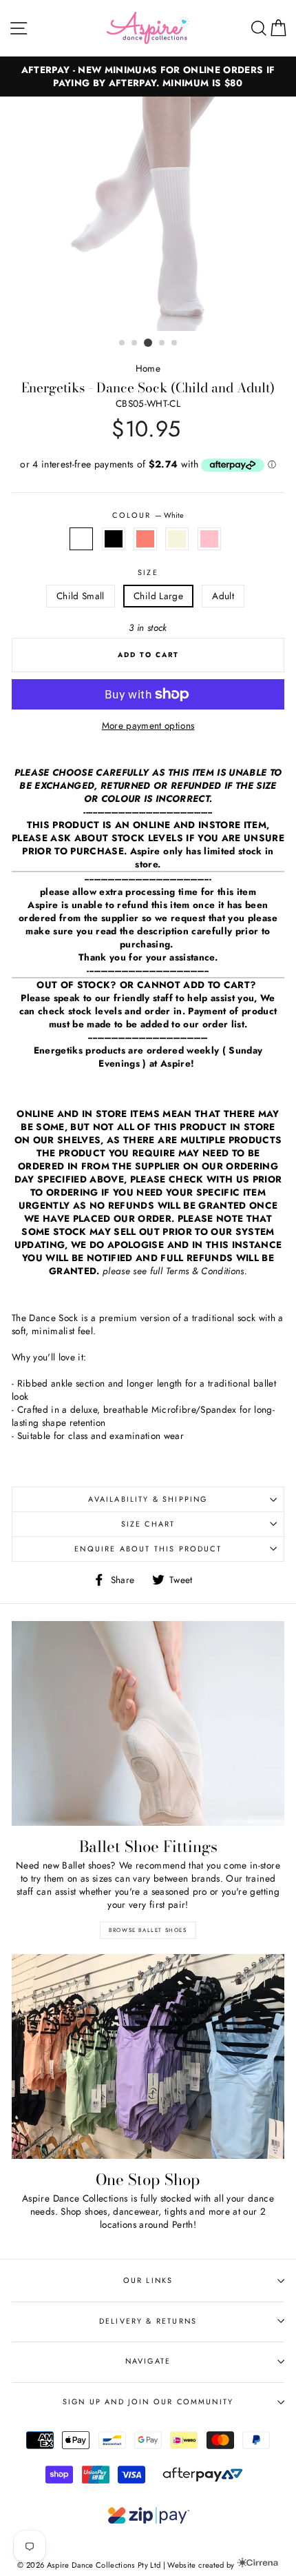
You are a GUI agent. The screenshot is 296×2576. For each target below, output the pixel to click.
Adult (223, 596)
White (81, 539)
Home (148, 368)
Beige (177, 539)
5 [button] (175, 343)
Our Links (148, 2280)
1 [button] (123, 343)
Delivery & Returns (148, 2321)
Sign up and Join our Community (148, 2402)
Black (114, 539)
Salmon (145, 539)
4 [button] (162, 343)
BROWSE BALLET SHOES (148, 1930)
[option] (148, 77)
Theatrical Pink (209, 539)
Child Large (158, 596)
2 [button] (135, 343)
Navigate (148, 2361)
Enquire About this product (148, 1549)
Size (148, 573)
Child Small (81, 596)
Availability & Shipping (148, 1499)
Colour (148, 515)
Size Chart (148, 1524)
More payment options (148, 726)
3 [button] (148, 343)
